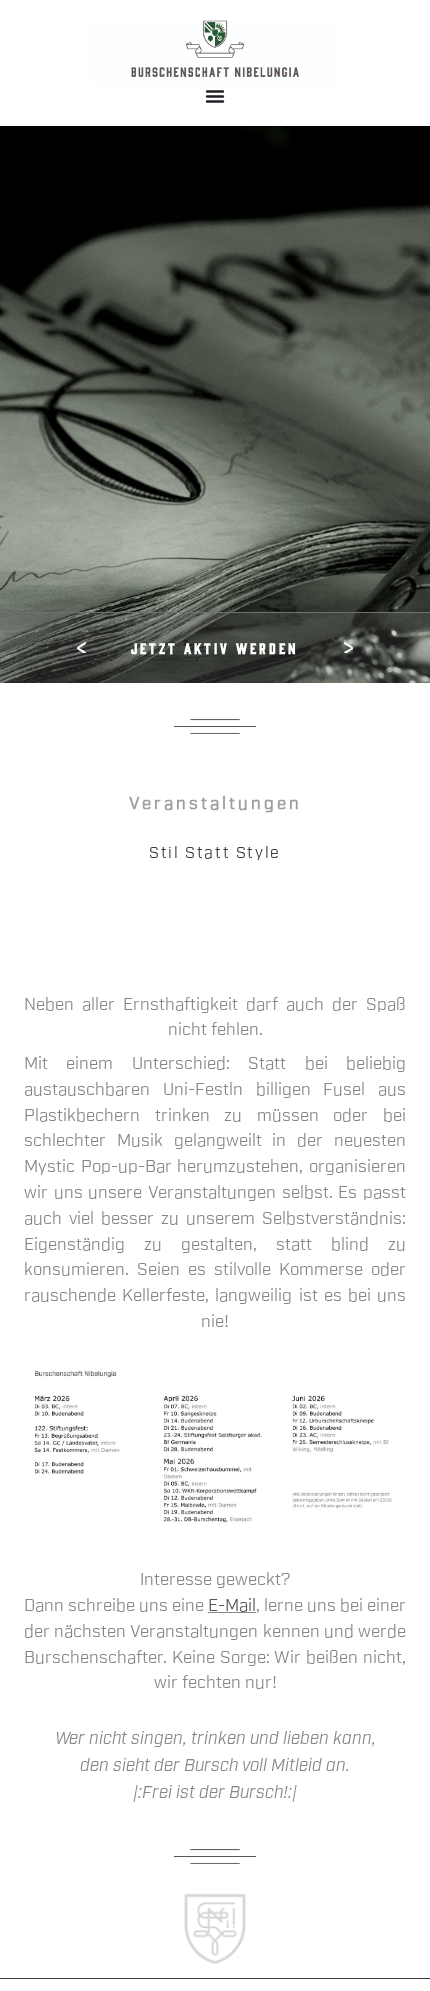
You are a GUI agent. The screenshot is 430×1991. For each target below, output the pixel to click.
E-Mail (232, 1605)
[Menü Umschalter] (215, 96)
